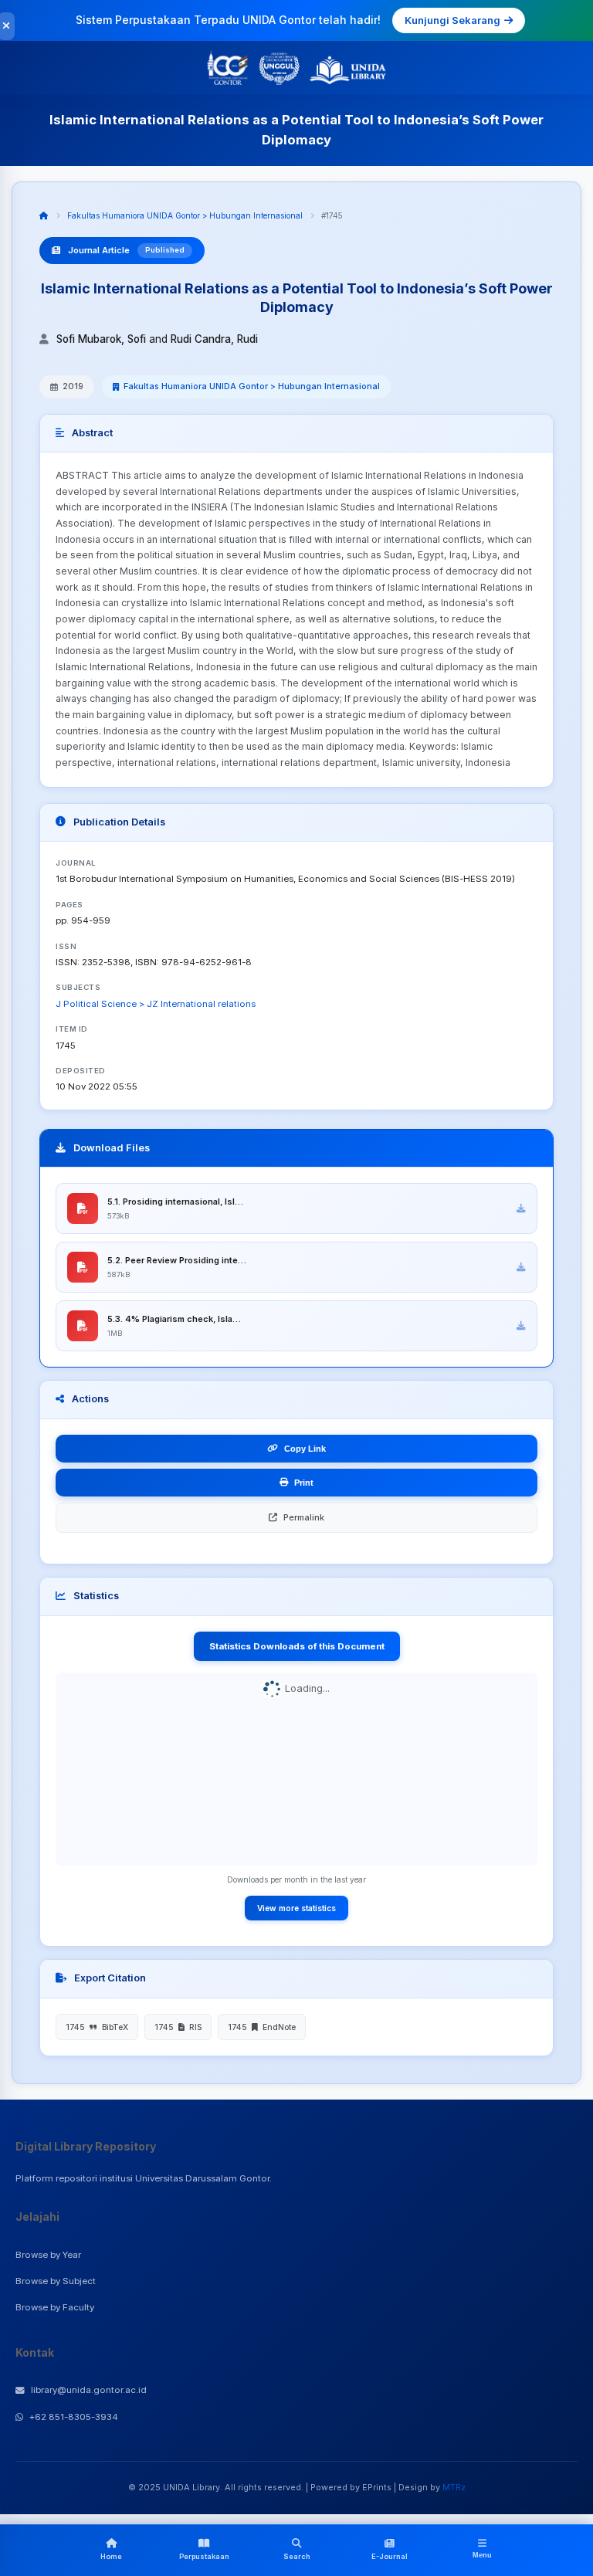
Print (304, 1483)
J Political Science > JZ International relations (156, 1004)
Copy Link (305, 1449)
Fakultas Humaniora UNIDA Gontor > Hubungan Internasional (185, 215)
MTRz (454, 2487)
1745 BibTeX (97, 2027)
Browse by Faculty (55, 2307)
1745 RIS (178, 2027)
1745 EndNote (262, 2027)
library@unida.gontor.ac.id (89, 2390)
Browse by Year (48, 2255)
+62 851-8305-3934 (74, 2417)
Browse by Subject (56, 2281)
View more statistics (296, 1908)
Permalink (304, 1517)
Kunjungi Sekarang (452, 20)
